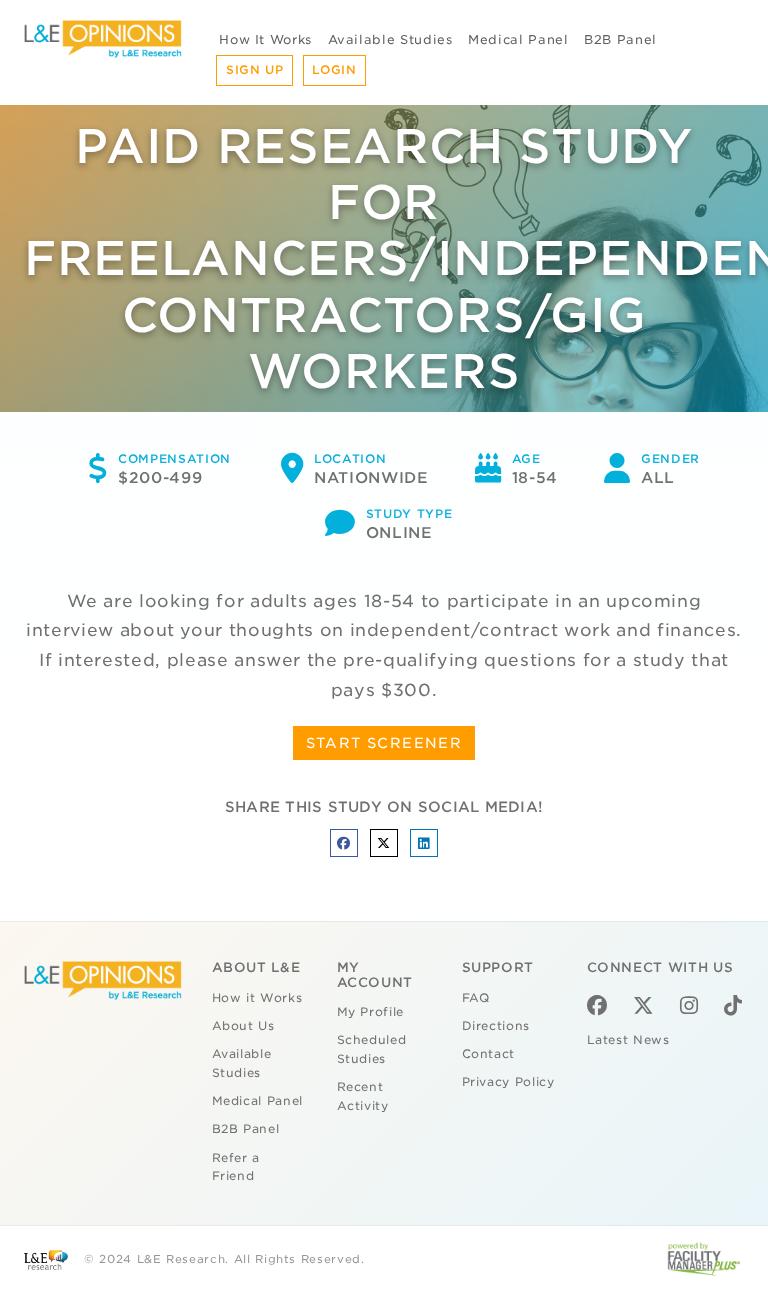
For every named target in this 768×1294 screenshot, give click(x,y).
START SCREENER (384, 743)
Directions (496, 1026)
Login (334, 70)
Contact (489, 1054)
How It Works (265, 39)
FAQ (476, 998)
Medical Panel (518, 39)
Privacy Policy (508, 1082)
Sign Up (255, 70)
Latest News (628, 1040)
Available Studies (390, 39)
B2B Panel (620, 39)
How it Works (257, 998)
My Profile (371, 1012)
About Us (243, 1026)
